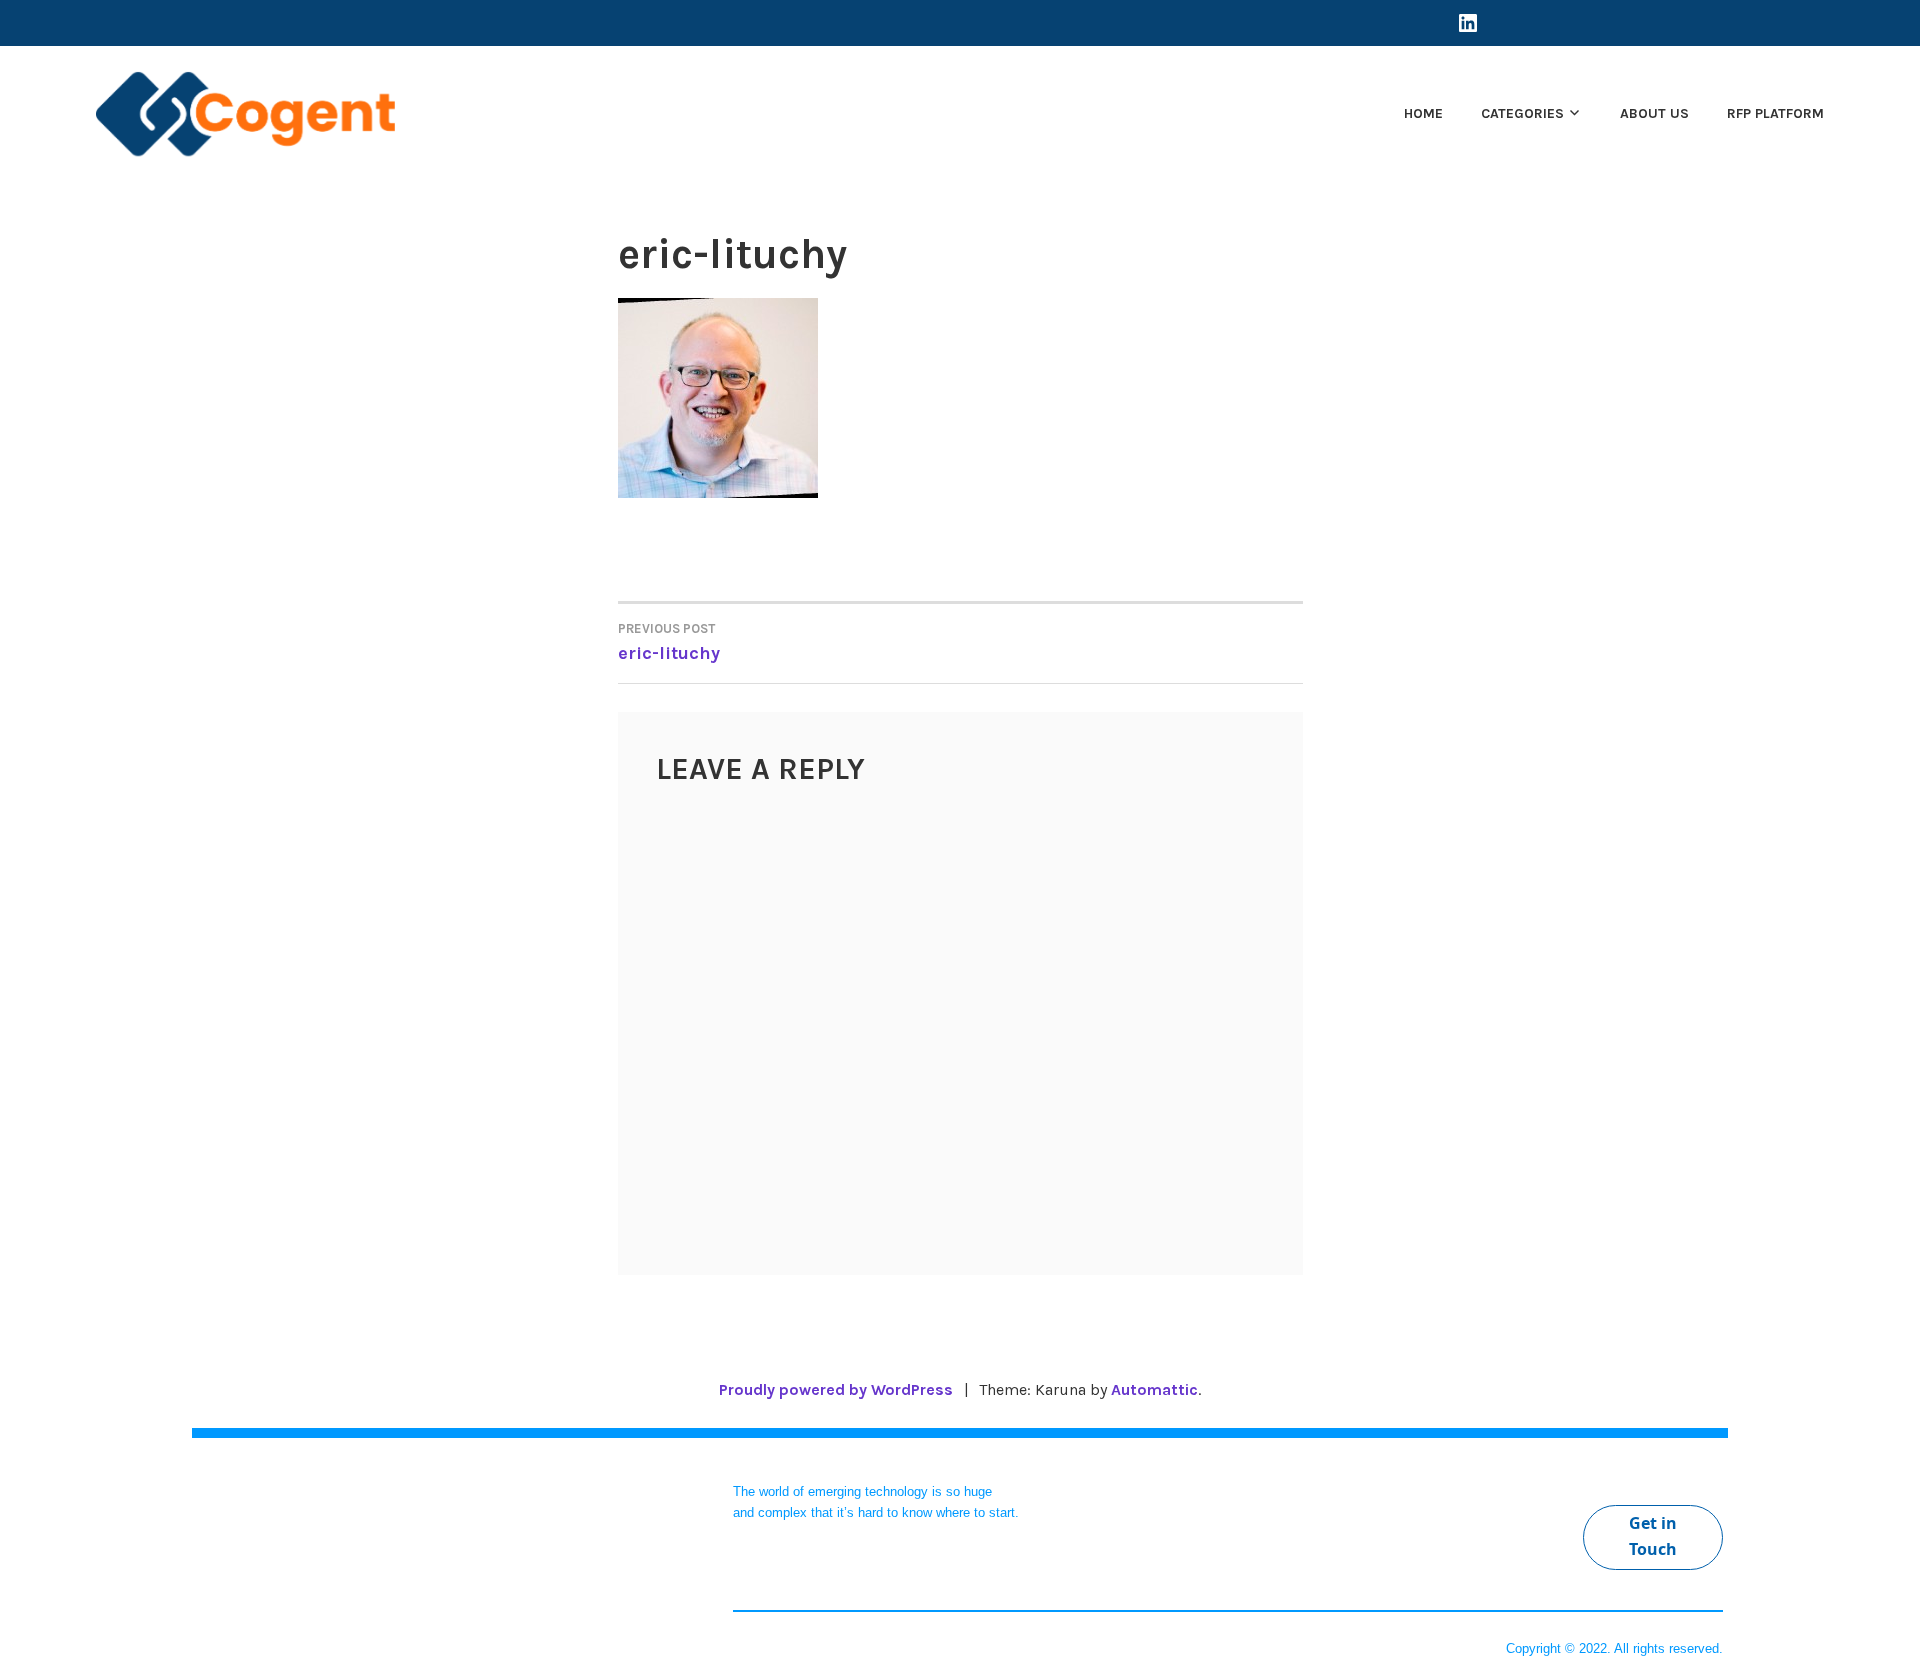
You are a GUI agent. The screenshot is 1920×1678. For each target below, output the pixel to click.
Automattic (1154, 1389)
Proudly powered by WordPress (836, 1389)
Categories (1522, 113)
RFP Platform (1775, 113)
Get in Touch (1653, 1536)
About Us (1654, 113)
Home (1423, 113)
